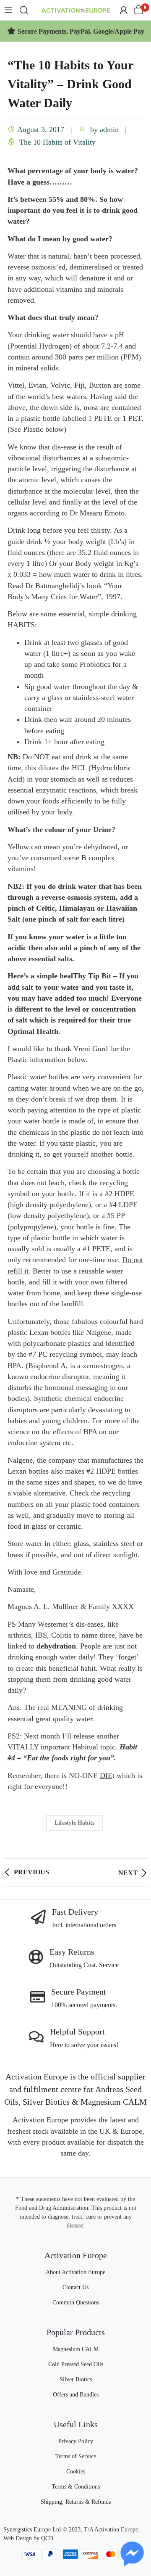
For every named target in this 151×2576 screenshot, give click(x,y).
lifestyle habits (74, 1823)
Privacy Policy (76, 2441)
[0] (139, 10)
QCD (47, 2538)
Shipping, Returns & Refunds (76, 2502)
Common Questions (76, 2303)
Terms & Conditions (76, 2487)
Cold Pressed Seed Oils (76, 2364)
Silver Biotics (76, 2379)
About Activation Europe (75, 2272)
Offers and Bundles (76, 2395)
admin (109, 129)
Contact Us (75, 2287)
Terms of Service (76, 2456)
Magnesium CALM (76, 2349)
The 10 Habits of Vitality (57, 142)
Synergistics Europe (27, 2530)
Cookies (76, 2472)
